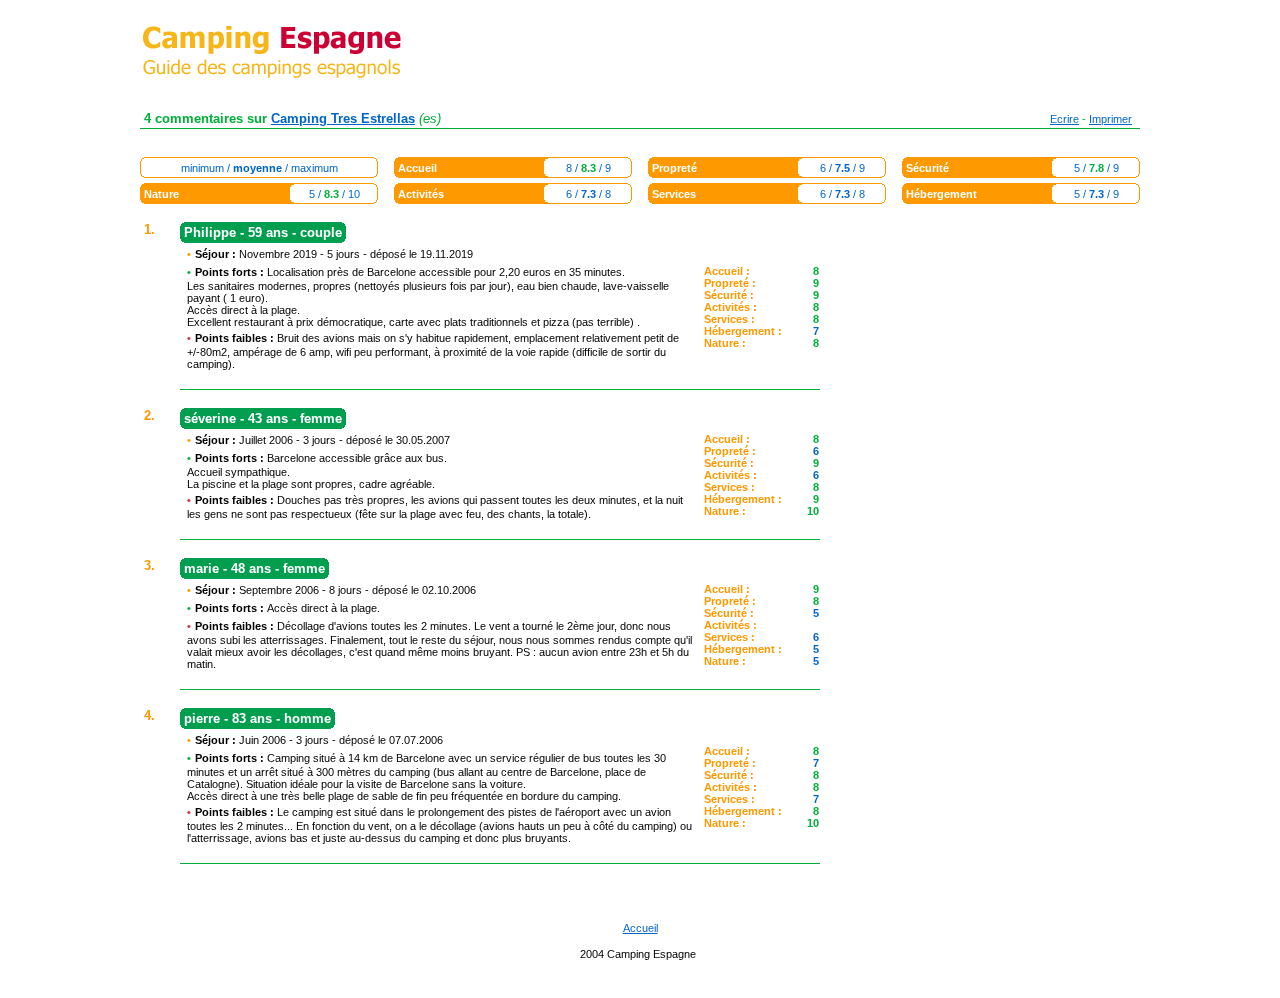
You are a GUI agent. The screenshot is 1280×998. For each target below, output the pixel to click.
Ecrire (1064, 119)
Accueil (640, 928)
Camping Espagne (651, 954)
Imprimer (1110, 119)
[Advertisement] (990, 522)
